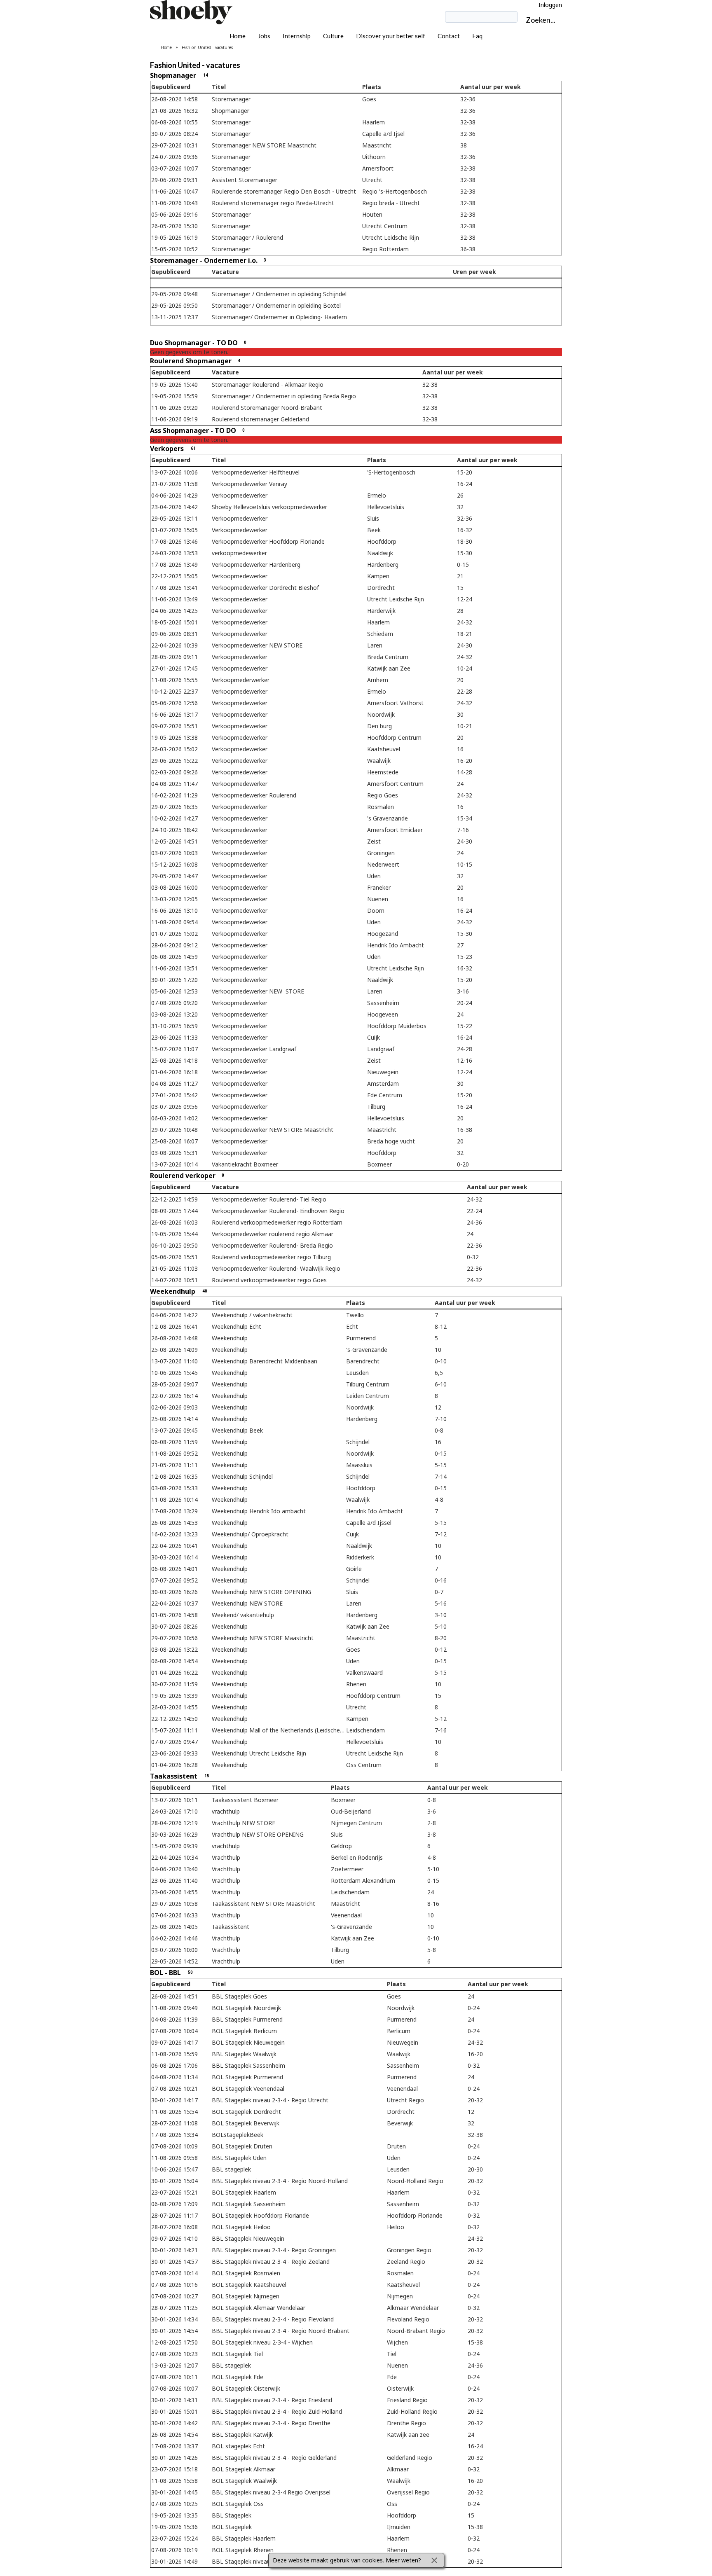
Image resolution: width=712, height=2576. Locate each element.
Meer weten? (403, 2560)
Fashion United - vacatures (207, 47)
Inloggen (550, 5)
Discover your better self (391, 36)
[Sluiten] (434, 2560)
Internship (297, 36)
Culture (333, 36)
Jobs (264, 36)
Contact (449, 36)
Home (238, 36)
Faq (477, 36)
